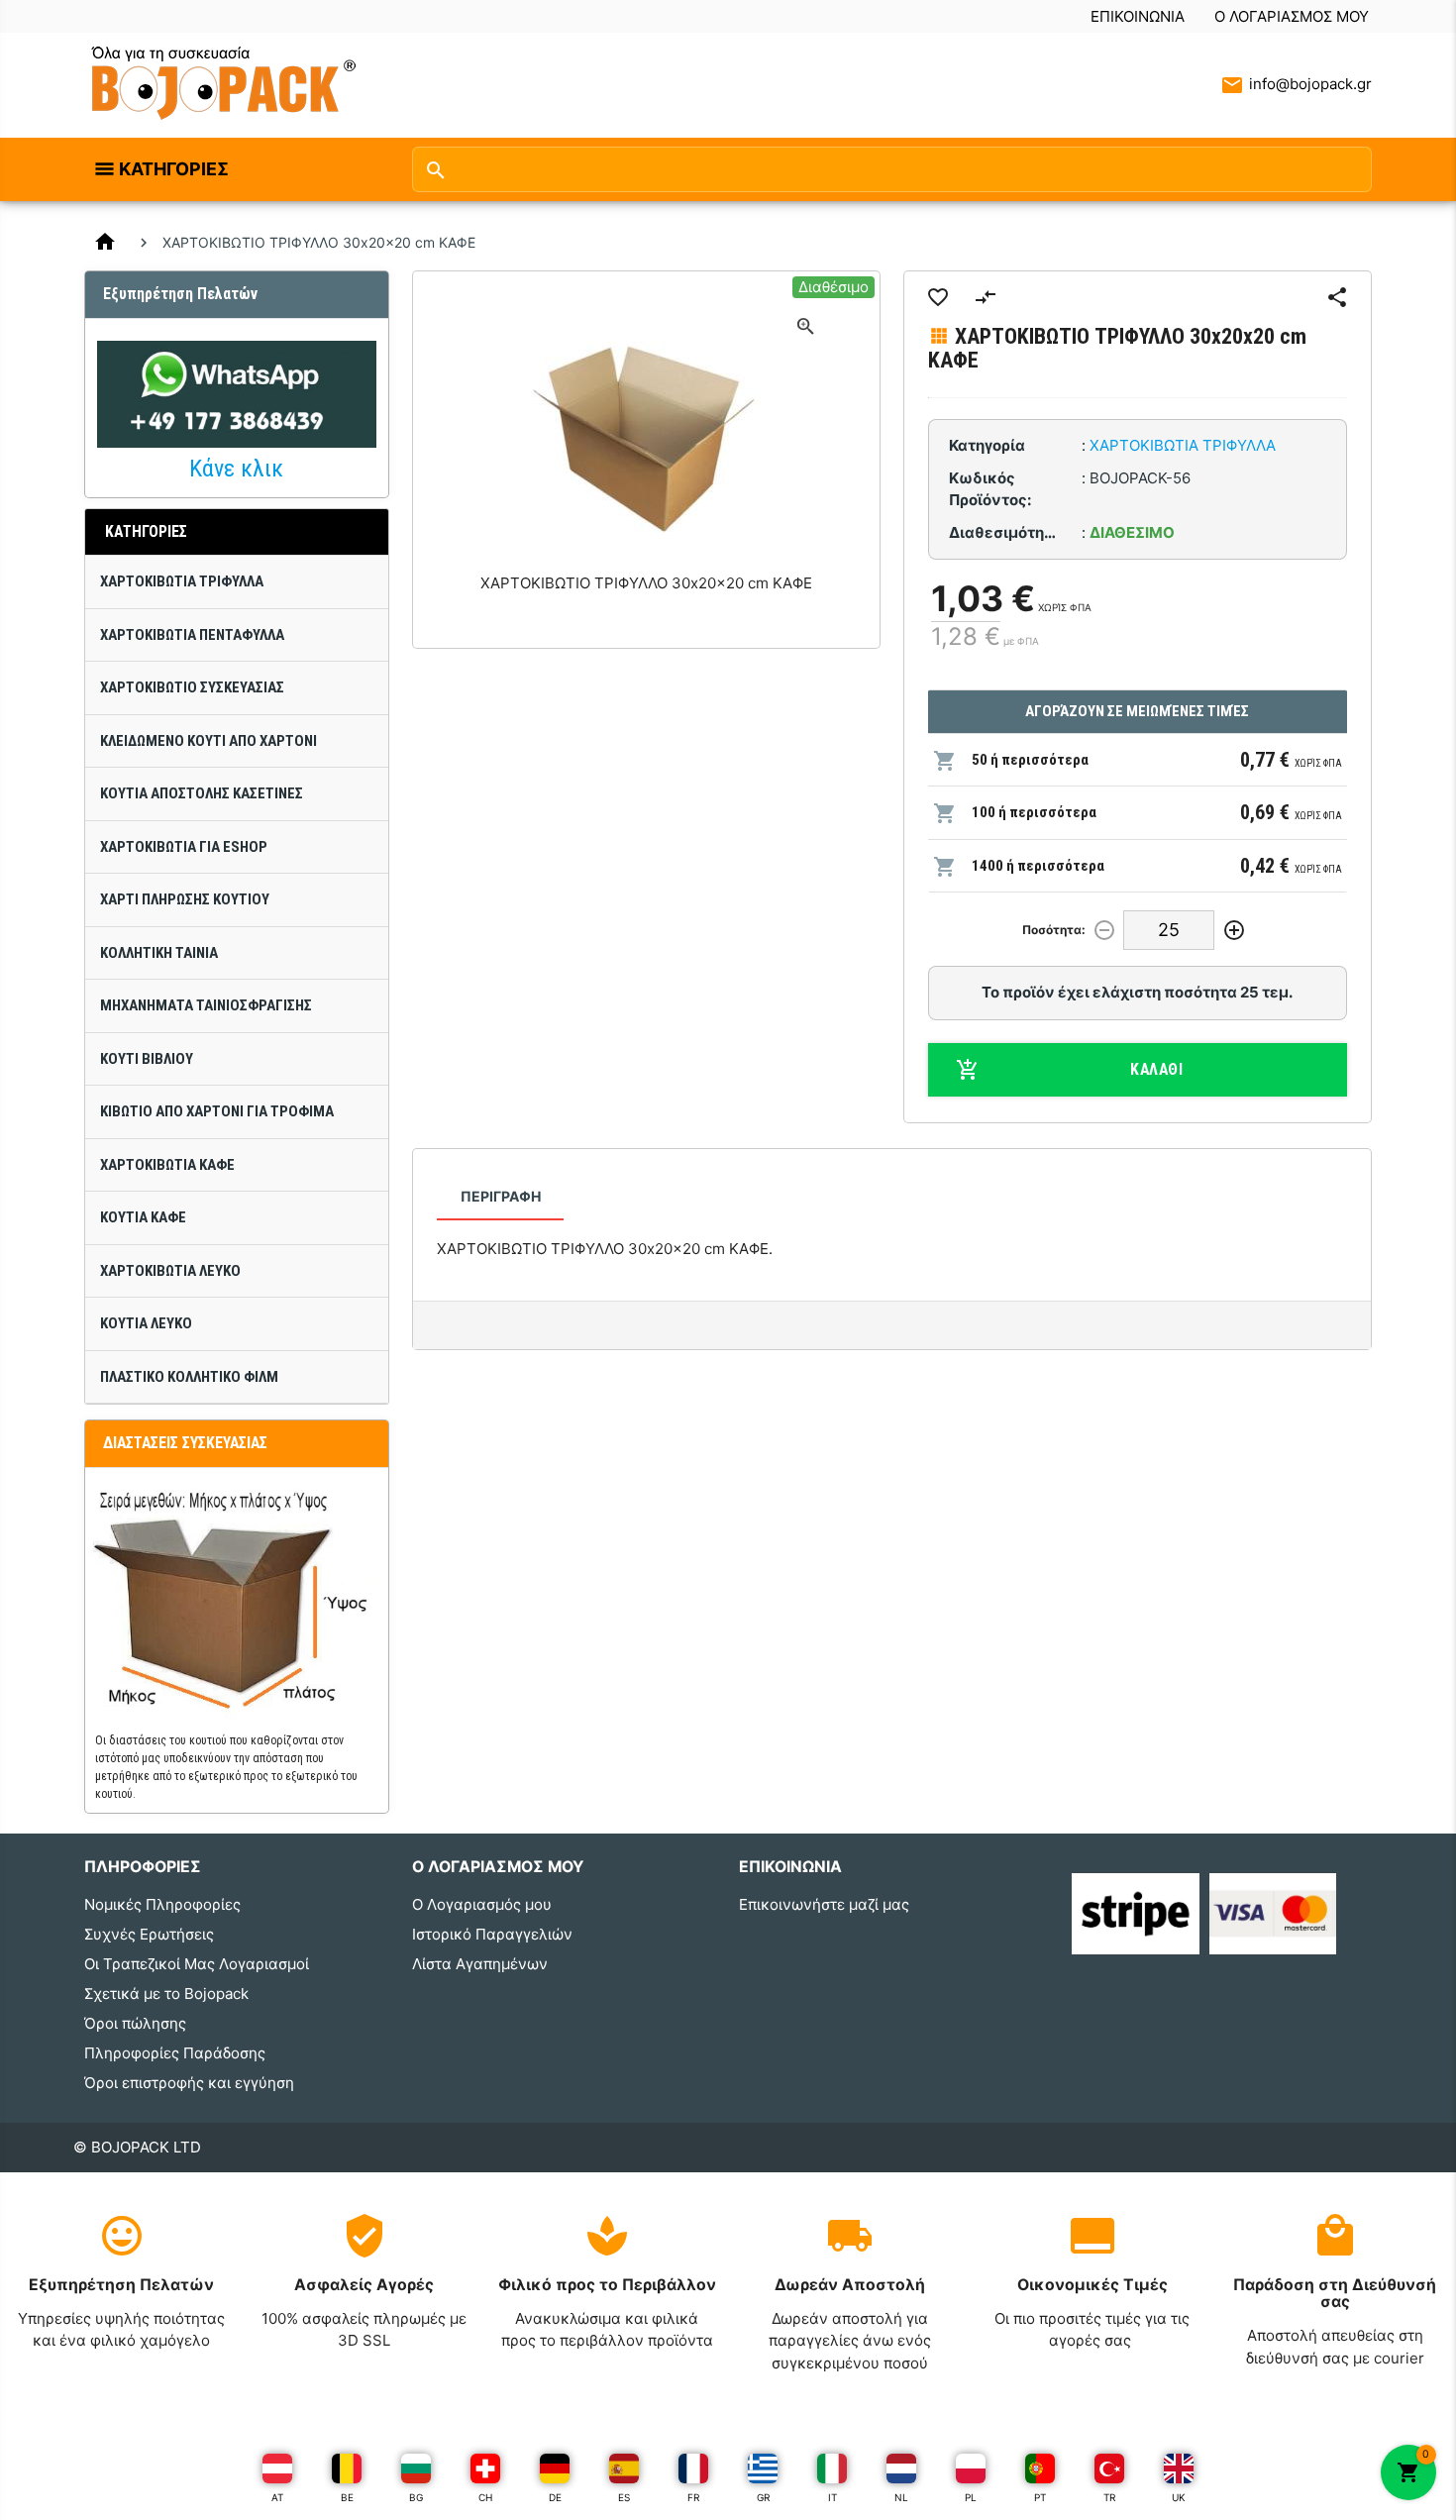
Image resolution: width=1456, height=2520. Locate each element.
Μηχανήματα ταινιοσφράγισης (206, 1005)
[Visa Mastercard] (1273, 1912)
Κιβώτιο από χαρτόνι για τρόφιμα (217, 1111)
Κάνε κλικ (236, 469)
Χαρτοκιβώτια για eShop (184, 847)
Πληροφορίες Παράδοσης (175, 2053)
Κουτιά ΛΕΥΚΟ (146, 1323)
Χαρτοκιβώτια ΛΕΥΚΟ (170, 1271)
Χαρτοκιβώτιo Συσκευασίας (192, 687)
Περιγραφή (501, 1196)
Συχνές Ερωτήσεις (149, 1934)
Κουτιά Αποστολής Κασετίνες (202, 793)
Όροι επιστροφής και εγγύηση (189, 2083)
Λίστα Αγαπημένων (480, 1964)
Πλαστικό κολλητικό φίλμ (189, 1377)
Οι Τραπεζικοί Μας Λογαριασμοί (197, 1964)
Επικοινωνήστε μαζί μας (824, 1904)
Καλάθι (1156, 1069)
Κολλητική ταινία (159, 953)
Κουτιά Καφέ (143, 1217)
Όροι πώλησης (135, 2023)
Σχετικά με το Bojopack (166, 1994)
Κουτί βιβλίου (147, 1059)
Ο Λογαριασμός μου (1292, 16)
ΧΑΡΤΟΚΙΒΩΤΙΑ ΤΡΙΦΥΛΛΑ (182, 581)
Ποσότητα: (1054, 930)
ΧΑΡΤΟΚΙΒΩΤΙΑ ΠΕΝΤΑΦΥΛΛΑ (192, 635)
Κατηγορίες (174, 169)
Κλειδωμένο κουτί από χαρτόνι (208, 741)
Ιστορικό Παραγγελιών (492, 1934)
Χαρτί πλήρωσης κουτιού (185, 899)
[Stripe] (1136, 1912)
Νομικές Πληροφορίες (162, 1904)
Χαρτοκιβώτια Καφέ (167, 1165)
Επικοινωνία (1138, 16)
